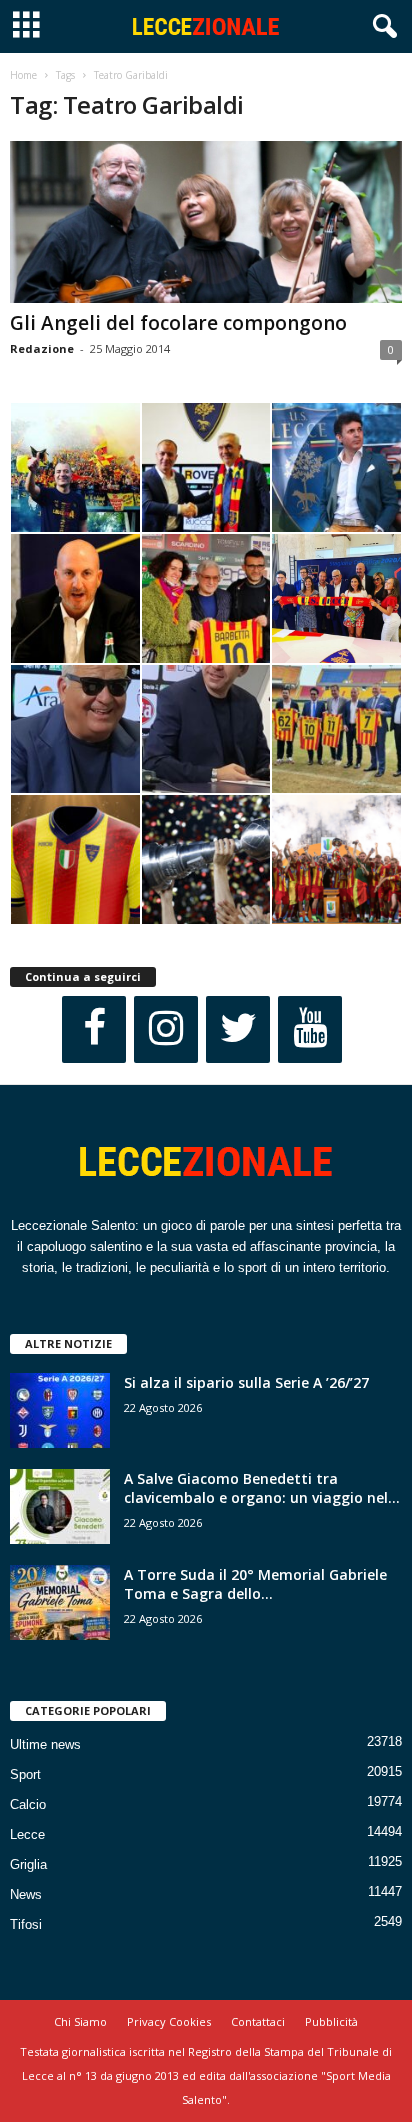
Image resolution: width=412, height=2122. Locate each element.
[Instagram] (166, 1029)
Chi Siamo (80, 2021)
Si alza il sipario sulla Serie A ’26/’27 (246, 1382)
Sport (25, 1774)
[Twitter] (238, 1029)
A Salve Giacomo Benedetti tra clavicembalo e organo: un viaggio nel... (262, 1488)
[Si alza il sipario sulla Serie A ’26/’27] (60, 1410)
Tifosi (26, 1924)
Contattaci (258, 2021)
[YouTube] (310, 1029)
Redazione (42, 348)
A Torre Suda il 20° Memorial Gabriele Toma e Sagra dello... (255, 1584)
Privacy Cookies (169, 2021)
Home (23, 75)
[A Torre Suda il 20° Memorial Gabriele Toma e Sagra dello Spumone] (60, 1602)
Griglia (28, 1864)
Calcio (28, 1804)
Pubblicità (331, 2021)
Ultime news (45, 1744)
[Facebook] (94, 1029)
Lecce (27, 1834)
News (26, 1894)
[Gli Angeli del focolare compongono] (206, 222)
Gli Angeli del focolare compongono (178, 323)
